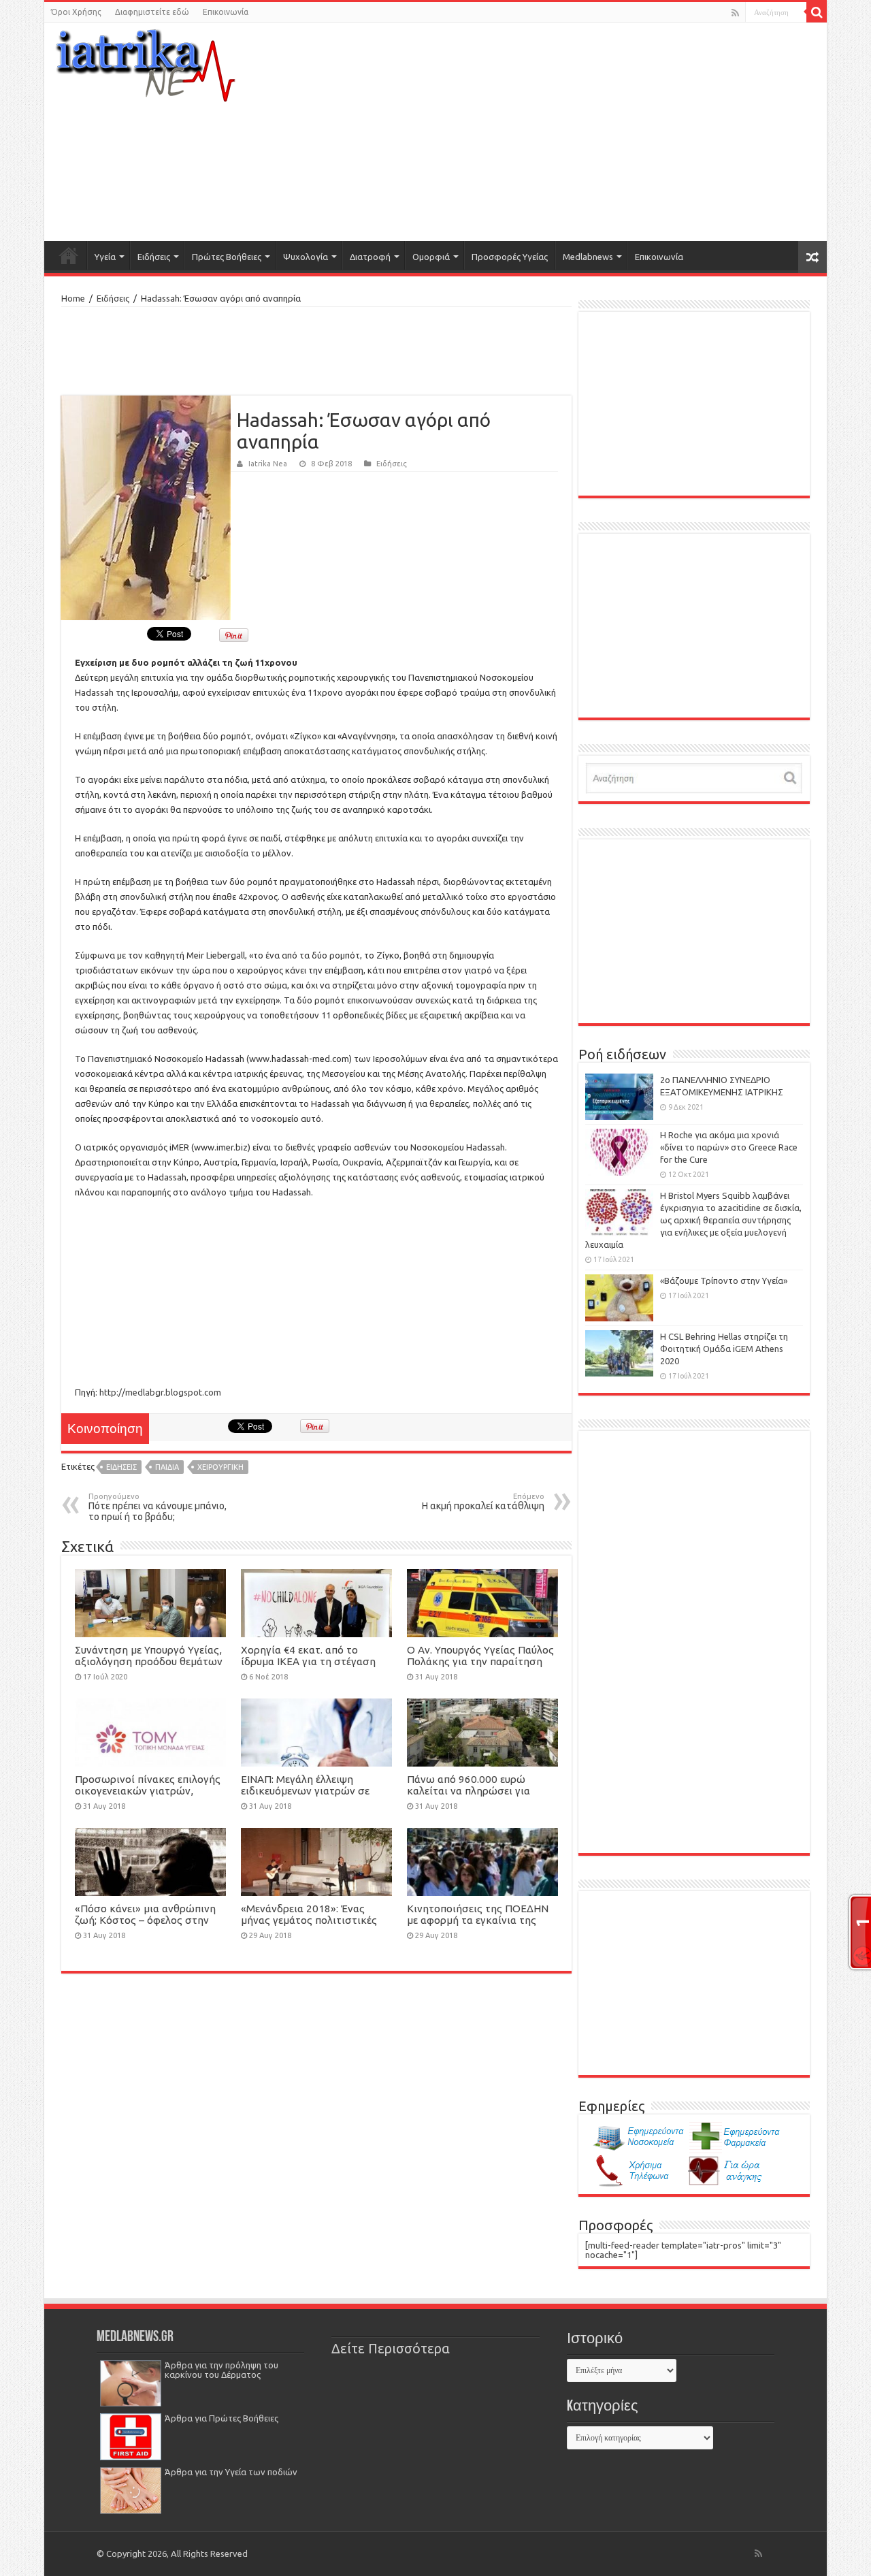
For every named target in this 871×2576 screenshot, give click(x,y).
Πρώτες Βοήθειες (227, 257)
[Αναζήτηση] (817, 12)
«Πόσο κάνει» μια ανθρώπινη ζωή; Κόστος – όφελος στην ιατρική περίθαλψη (145, 1920)
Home (73, 298)
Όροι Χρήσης (76, 12)
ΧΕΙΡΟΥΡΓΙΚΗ (220, 1467)
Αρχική (69, 255)
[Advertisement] (569, 132)
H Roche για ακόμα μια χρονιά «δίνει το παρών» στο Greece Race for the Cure (729, 1147)
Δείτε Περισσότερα (391, 2349)
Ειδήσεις (154, 257)
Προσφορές (615, 2225)
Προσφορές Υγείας (510, 257)
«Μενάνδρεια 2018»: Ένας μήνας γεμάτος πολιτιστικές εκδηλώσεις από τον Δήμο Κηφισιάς (309, 1926)
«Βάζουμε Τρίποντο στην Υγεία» (724, 1281)
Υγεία (105, 257)
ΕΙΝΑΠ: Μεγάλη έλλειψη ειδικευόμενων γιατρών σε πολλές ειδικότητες (305, 1791)
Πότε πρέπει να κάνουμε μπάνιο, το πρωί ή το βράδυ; (158, 1507)
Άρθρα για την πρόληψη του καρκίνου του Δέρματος (221, 2370)
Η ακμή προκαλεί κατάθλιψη (483, 1502)
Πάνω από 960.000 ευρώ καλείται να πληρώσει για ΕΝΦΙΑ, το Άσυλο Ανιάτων (470, 1791)
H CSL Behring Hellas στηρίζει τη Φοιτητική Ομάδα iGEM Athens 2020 (724, 1349)
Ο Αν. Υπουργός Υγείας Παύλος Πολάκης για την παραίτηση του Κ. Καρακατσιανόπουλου (480, 1661)
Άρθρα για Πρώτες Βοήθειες (221, 2418)
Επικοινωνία (226, 12)
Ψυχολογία (306, 257)
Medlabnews (588, 257)
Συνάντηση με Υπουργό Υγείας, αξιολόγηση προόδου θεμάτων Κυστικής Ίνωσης (149, 1661)
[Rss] (735, 13)
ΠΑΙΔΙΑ (167, 1467)
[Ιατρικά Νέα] (146, 61)
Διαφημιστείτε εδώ (152, 12)
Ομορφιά (431, 257)
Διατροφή (370, 257)
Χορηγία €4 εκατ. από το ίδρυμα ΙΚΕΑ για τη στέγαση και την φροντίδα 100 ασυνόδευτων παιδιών (308, 1667)
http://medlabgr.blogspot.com (160, 1392)
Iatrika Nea (268, 464)
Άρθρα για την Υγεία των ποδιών (231, 2472)
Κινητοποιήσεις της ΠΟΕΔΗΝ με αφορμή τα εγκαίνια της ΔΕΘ (478, 1920)
